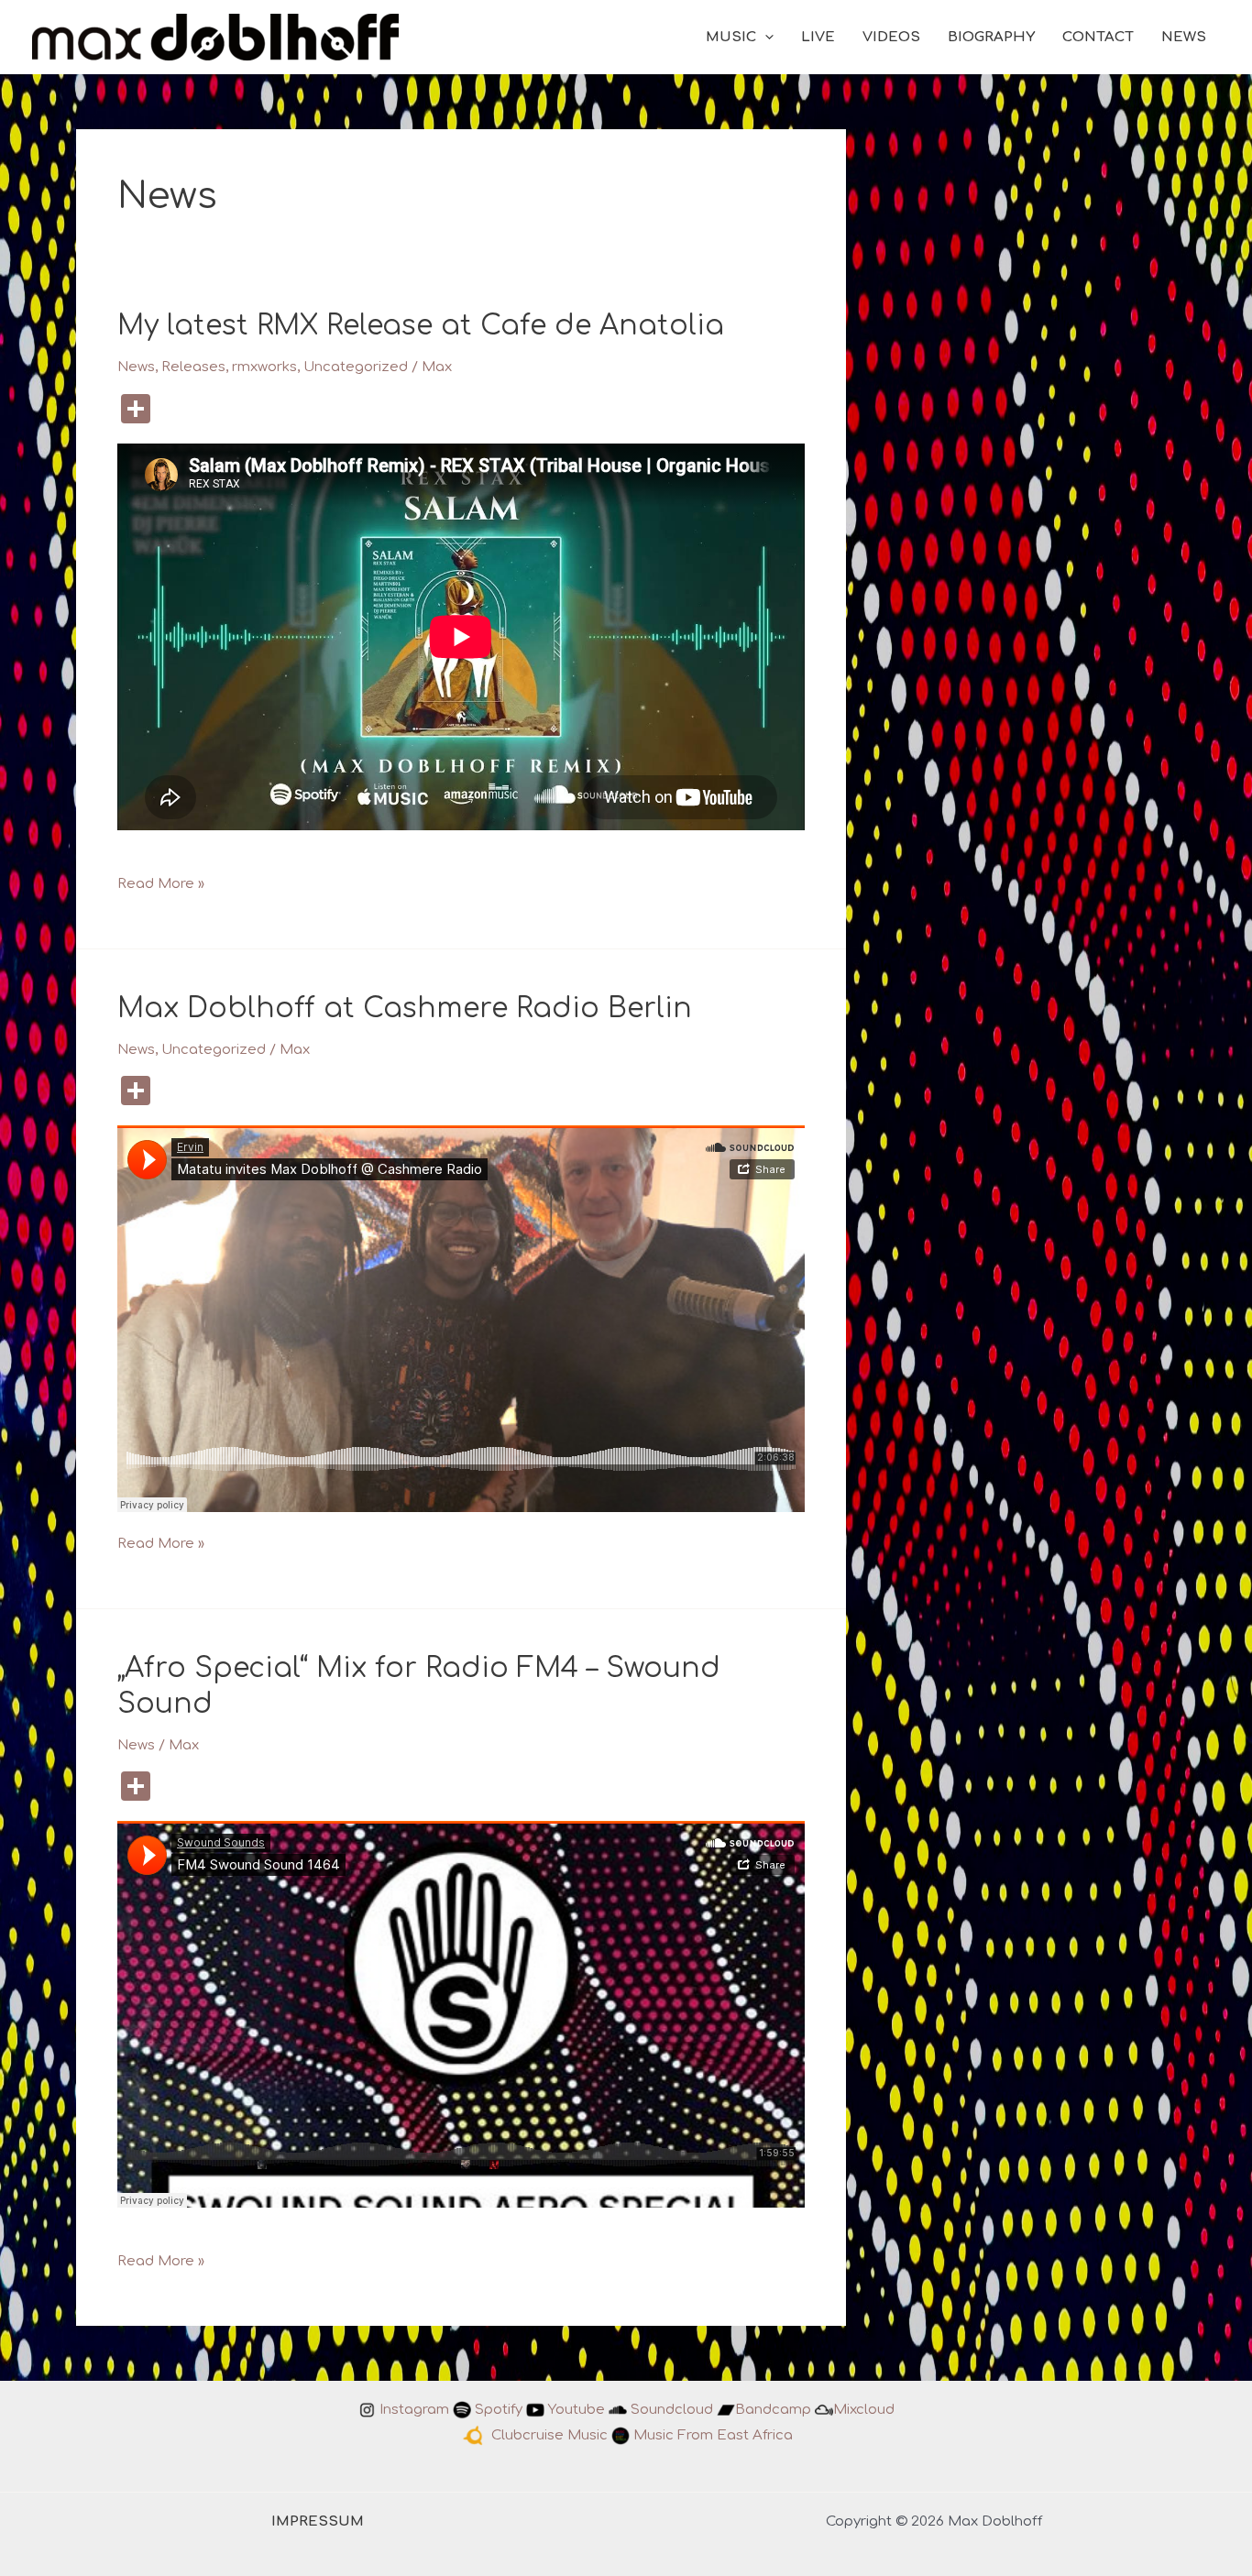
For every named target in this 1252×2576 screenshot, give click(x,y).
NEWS (1184, 37)
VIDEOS (891, 37)
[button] (765, 38)
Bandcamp (773, 2410)
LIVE (818, 37)
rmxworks (264, 367)
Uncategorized (356, 367)
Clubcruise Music (549, 2435)
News (136, 367)
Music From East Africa (713, 2435)
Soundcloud (672, 2410)
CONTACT (1098, 37)
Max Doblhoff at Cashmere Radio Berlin (405, 1008)
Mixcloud (864, 2410)
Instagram (414, 2410)
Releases (193, 367)
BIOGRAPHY (991, 37)
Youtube (577, 2410)
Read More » (161, 886)
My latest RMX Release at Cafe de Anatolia (421, 326)
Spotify (499, 2410)
